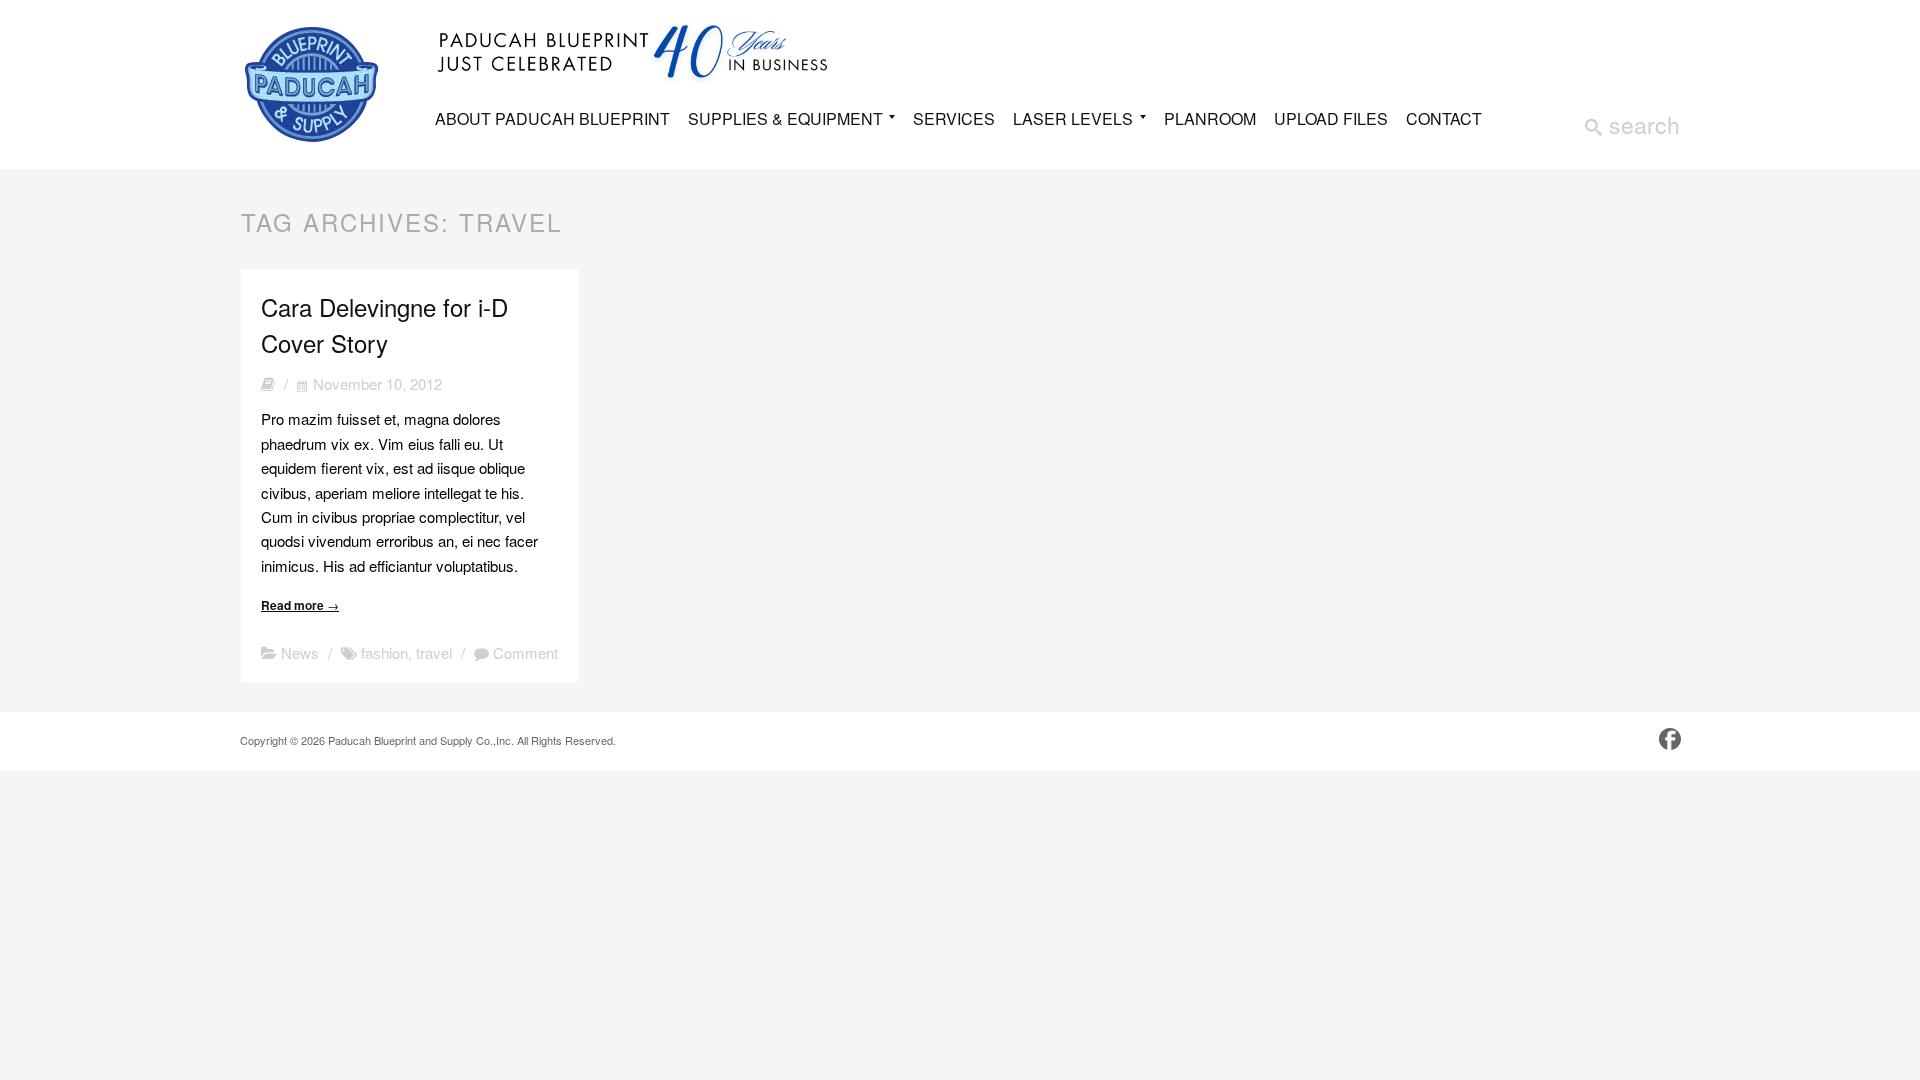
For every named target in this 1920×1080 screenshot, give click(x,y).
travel (434, 652)
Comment (523, 652)
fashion (384, 652)
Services (954, 118)
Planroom (1210, 118)
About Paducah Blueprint (552, 118)
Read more (300, 605)
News (300, 652)
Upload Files (1331, 118)
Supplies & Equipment (785, 120)
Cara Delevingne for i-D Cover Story (384, 324)
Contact (1444, 118)
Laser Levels (1073, 120)
